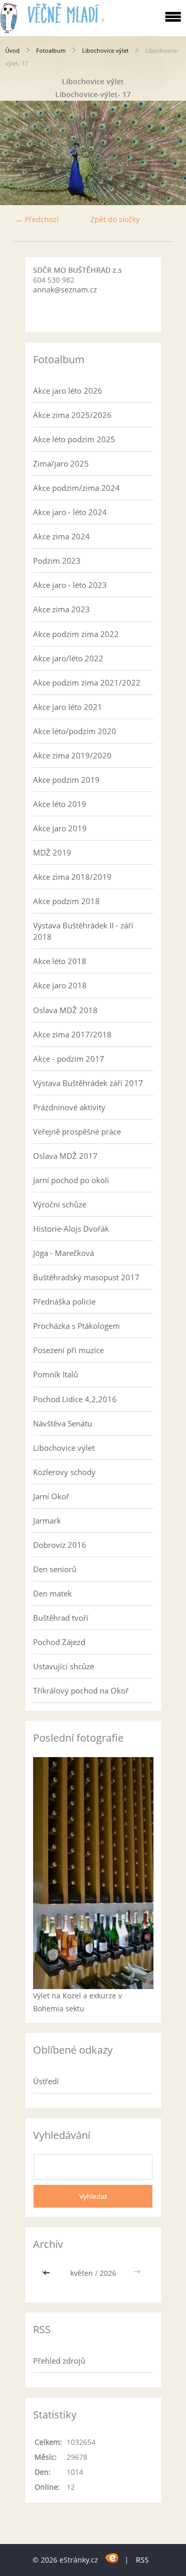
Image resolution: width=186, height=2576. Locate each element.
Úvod (12, 50)
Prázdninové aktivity (69, 1107)
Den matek (52, 1593)
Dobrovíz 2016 (60, 1545)
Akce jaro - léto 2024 (70, 512)
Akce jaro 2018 (60, 985)
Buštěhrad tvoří (61, 1618)
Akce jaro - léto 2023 (70, 585)
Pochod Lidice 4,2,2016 (75, 1399)
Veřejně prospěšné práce (77, 1131)
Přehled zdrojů (59, 2361)
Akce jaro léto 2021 (68, 707)
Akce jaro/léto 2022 (68, 658)
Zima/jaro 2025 (61, 463)
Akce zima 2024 (61, 536)
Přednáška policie (64, 1301)
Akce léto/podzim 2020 (75, 731)
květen (82, 2273)
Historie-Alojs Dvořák (71, 1229)
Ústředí (46, 2081)
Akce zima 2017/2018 (72, 1034)
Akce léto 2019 (60, 804)
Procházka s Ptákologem (76, 1326)
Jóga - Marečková (64, 1253)
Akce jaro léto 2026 (68, 391)
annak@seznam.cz (65, 290)
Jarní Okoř (51, 1496)
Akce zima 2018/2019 (72, 877)
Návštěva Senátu (63, 1423)
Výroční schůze (60, 1204)
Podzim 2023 (57, 561)
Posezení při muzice (68, 1350)
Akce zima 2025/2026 (72, 415)
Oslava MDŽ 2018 (65, 1010)
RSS (142, 2560)
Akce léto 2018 (60, 961)
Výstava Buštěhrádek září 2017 (88, 1083)
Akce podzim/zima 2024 (76, 488)
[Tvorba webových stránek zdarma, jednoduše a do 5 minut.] (112, 2558)
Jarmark (47, 1520)
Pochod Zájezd (59, 1642)
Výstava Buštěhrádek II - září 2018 (83, 931)
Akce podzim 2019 (66, 780)
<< (48, 2273)
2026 (108, 2273)
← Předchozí (37, 219)
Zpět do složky (115, 219)
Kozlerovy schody (64, 1472)
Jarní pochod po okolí (71, 1180)
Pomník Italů (56, 1374)
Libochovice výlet (105, 50)
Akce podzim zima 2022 (76, 634)
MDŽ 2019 (52, 852)
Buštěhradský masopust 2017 (86, 1277)
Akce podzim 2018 (66, 901)
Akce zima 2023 (61, 609)
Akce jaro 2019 (60, 828)
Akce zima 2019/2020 (72, 755)
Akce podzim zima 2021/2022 (87, 682)
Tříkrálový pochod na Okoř (81, 1690)
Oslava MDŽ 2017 (65, 1156)
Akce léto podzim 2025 (74, 439)
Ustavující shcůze (64, 1666)
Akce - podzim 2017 (69, 1059)
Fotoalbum (51, 50)
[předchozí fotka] (17, 153)
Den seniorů (55, 1569)
